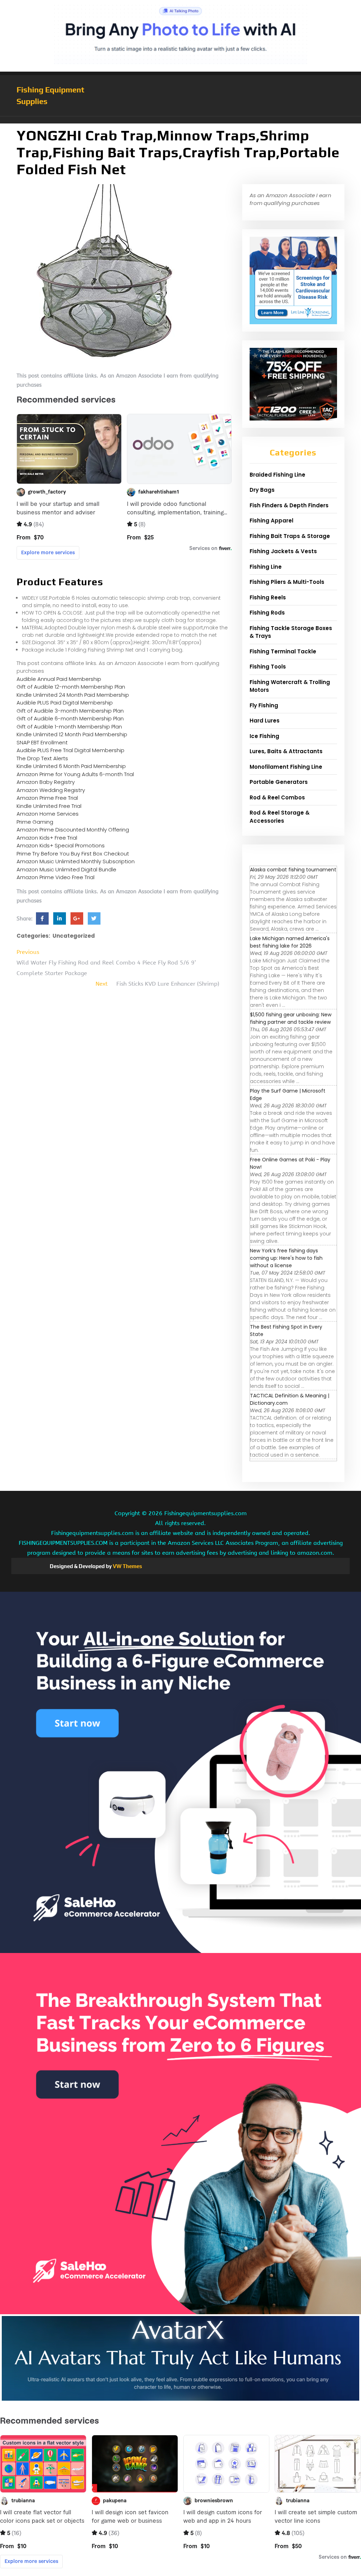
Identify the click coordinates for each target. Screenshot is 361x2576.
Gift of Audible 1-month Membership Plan (69, 727)
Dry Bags (262, 490)
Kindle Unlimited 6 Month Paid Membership (71, 766)
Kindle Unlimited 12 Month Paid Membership (72, 734)
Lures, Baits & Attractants (286, 751)
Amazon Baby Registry (46, 782)
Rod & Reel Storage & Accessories (280, 817)
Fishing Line (266, 567)
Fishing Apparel (271, 521)
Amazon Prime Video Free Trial (56, 877)
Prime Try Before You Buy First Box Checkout (73, 854)
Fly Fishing (264, 705)
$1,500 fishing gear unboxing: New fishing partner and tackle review (291, 1018)
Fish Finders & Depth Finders (289, 505)
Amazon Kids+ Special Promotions (61, 845)
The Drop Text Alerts (42, 758)
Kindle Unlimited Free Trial (49, 806)
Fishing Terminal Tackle (283, 651)
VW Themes (127, 1566)
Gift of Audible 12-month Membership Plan (71, 687)
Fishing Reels (268, 597)
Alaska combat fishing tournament (293, 870)
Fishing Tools (268, 667)
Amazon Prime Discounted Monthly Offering (73, 830)
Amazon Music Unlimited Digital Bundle (66, 869)
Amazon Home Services (48, 814)
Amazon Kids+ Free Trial (47, 838)
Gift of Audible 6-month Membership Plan (70, 718)
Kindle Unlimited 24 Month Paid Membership (73, 695)
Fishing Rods (267, 613)
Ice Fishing (264, 736)
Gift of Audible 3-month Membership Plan (70, 711)
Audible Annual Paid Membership (59, 679)
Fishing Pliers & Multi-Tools (287, 582)
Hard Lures (265, 721)
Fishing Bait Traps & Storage (290, 536)
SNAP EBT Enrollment (42, 742)
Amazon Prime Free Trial (47, 798)
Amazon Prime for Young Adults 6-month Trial (75, 774)
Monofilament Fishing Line (286, 767)
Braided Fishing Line (277, 475)
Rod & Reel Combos (277, 797)
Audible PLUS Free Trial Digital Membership (71, 750)
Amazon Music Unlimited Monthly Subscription (76, 861)
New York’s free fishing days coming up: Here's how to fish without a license (286, 1258)
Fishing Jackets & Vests (283, 551)
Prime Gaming (35, 822)
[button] (180, 120)
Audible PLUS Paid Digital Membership (65, 703)
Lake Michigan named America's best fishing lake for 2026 (290, 942)
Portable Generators (279, 782)
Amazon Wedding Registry (51, 790)
